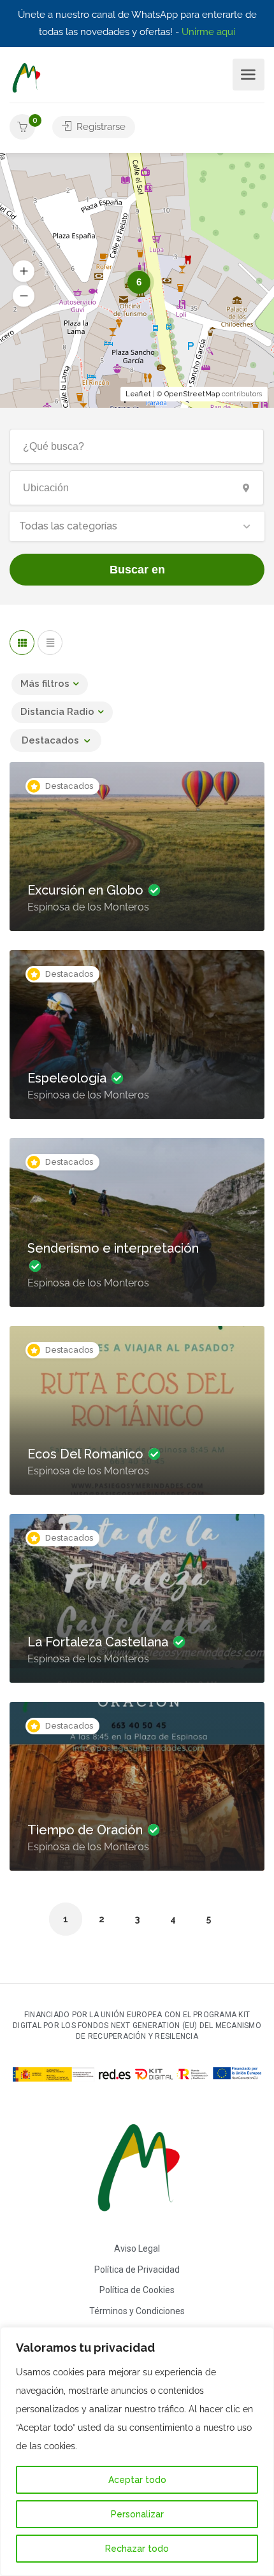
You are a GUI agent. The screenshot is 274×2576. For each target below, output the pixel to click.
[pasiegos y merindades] (26, 77)
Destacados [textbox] (50, 740)
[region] (137, 2451)
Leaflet (138, 394)
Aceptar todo (137, 2480)
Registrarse (100, 127)
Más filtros (45, 684)
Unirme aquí (208, 32)
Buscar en (137, 570)
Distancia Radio (57, 712)
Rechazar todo (137, 2549)
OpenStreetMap (192, 394)
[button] (24, 296)
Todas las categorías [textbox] (68, 526)
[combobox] (137, 526)
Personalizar (137, 2514)
